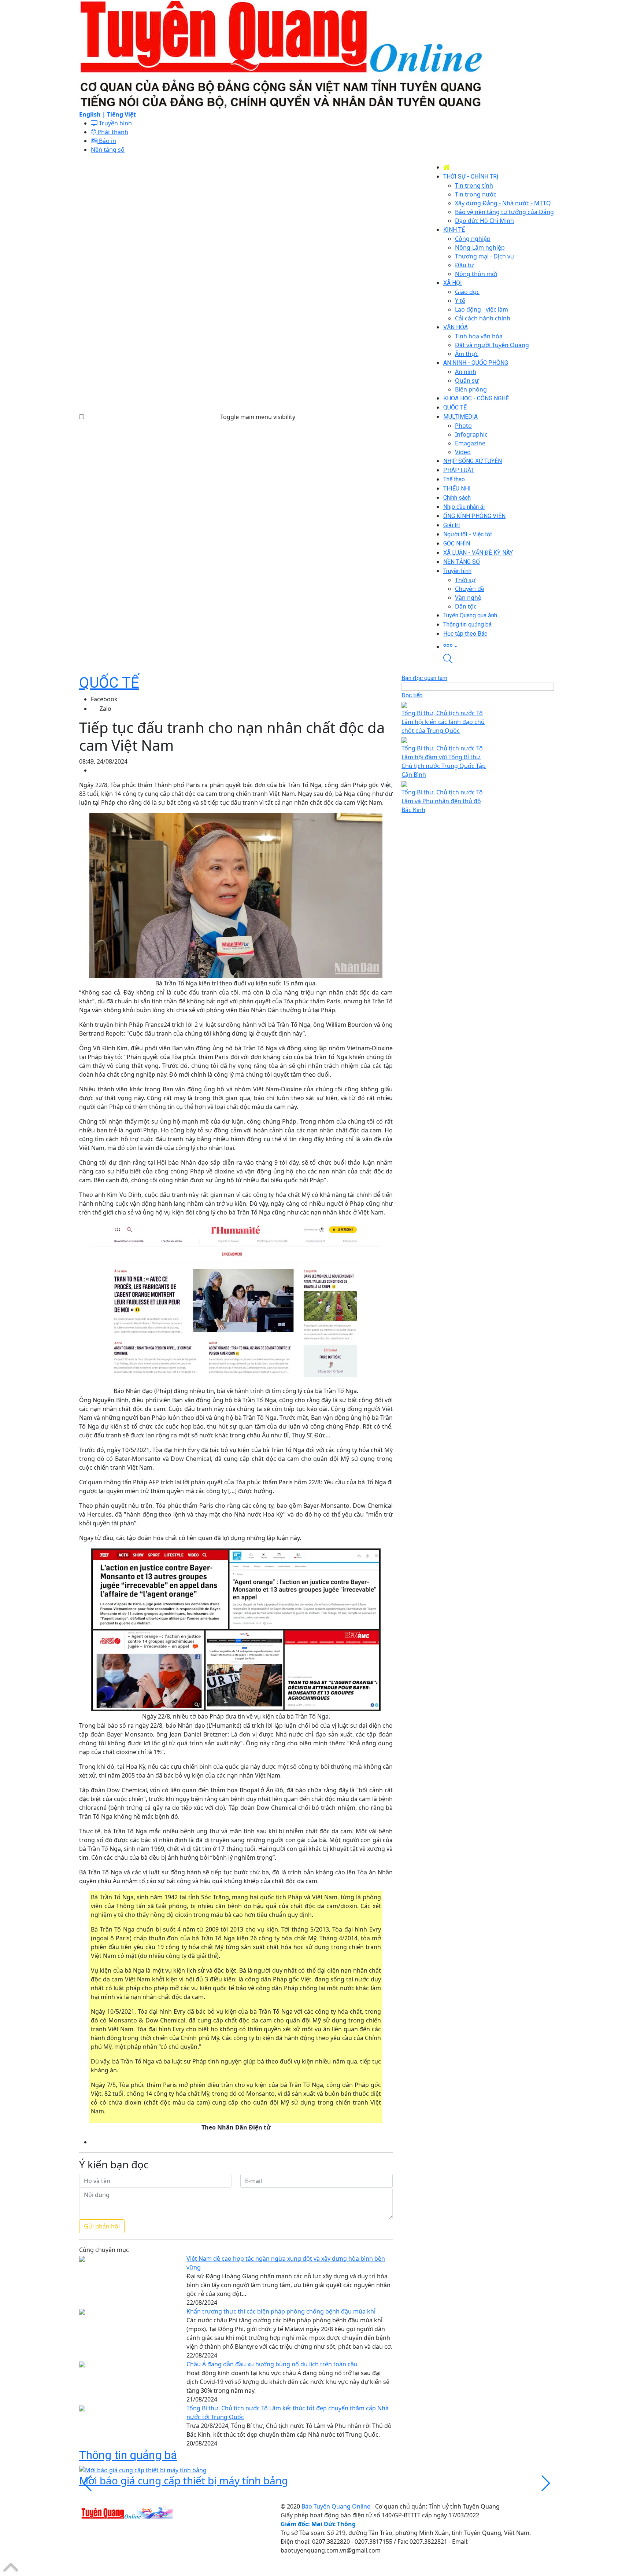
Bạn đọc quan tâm (424, 678)
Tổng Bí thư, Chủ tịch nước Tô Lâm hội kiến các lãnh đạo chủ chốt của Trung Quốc (443, 722)
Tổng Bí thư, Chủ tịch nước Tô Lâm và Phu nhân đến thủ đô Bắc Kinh (442, 801)
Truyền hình (115, 123)
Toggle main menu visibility (258, 417)
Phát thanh (112, 132)
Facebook (104, 699)
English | (93, 114)
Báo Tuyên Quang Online (336, 2506)
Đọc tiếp (412, 695)
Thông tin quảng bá (128, 2455)
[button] (499, 646)
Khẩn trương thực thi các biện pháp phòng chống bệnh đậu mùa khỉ (281, 2311)
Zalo (105, 709)
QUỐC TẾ (109, 683)
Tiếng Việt (121, 114)
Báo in (107, 141)
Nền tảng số (108, 150)
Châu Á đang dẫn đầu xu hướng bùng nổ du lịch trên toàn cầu (272, 2364)
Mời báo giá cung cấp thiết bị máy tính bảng (184, 2480)
